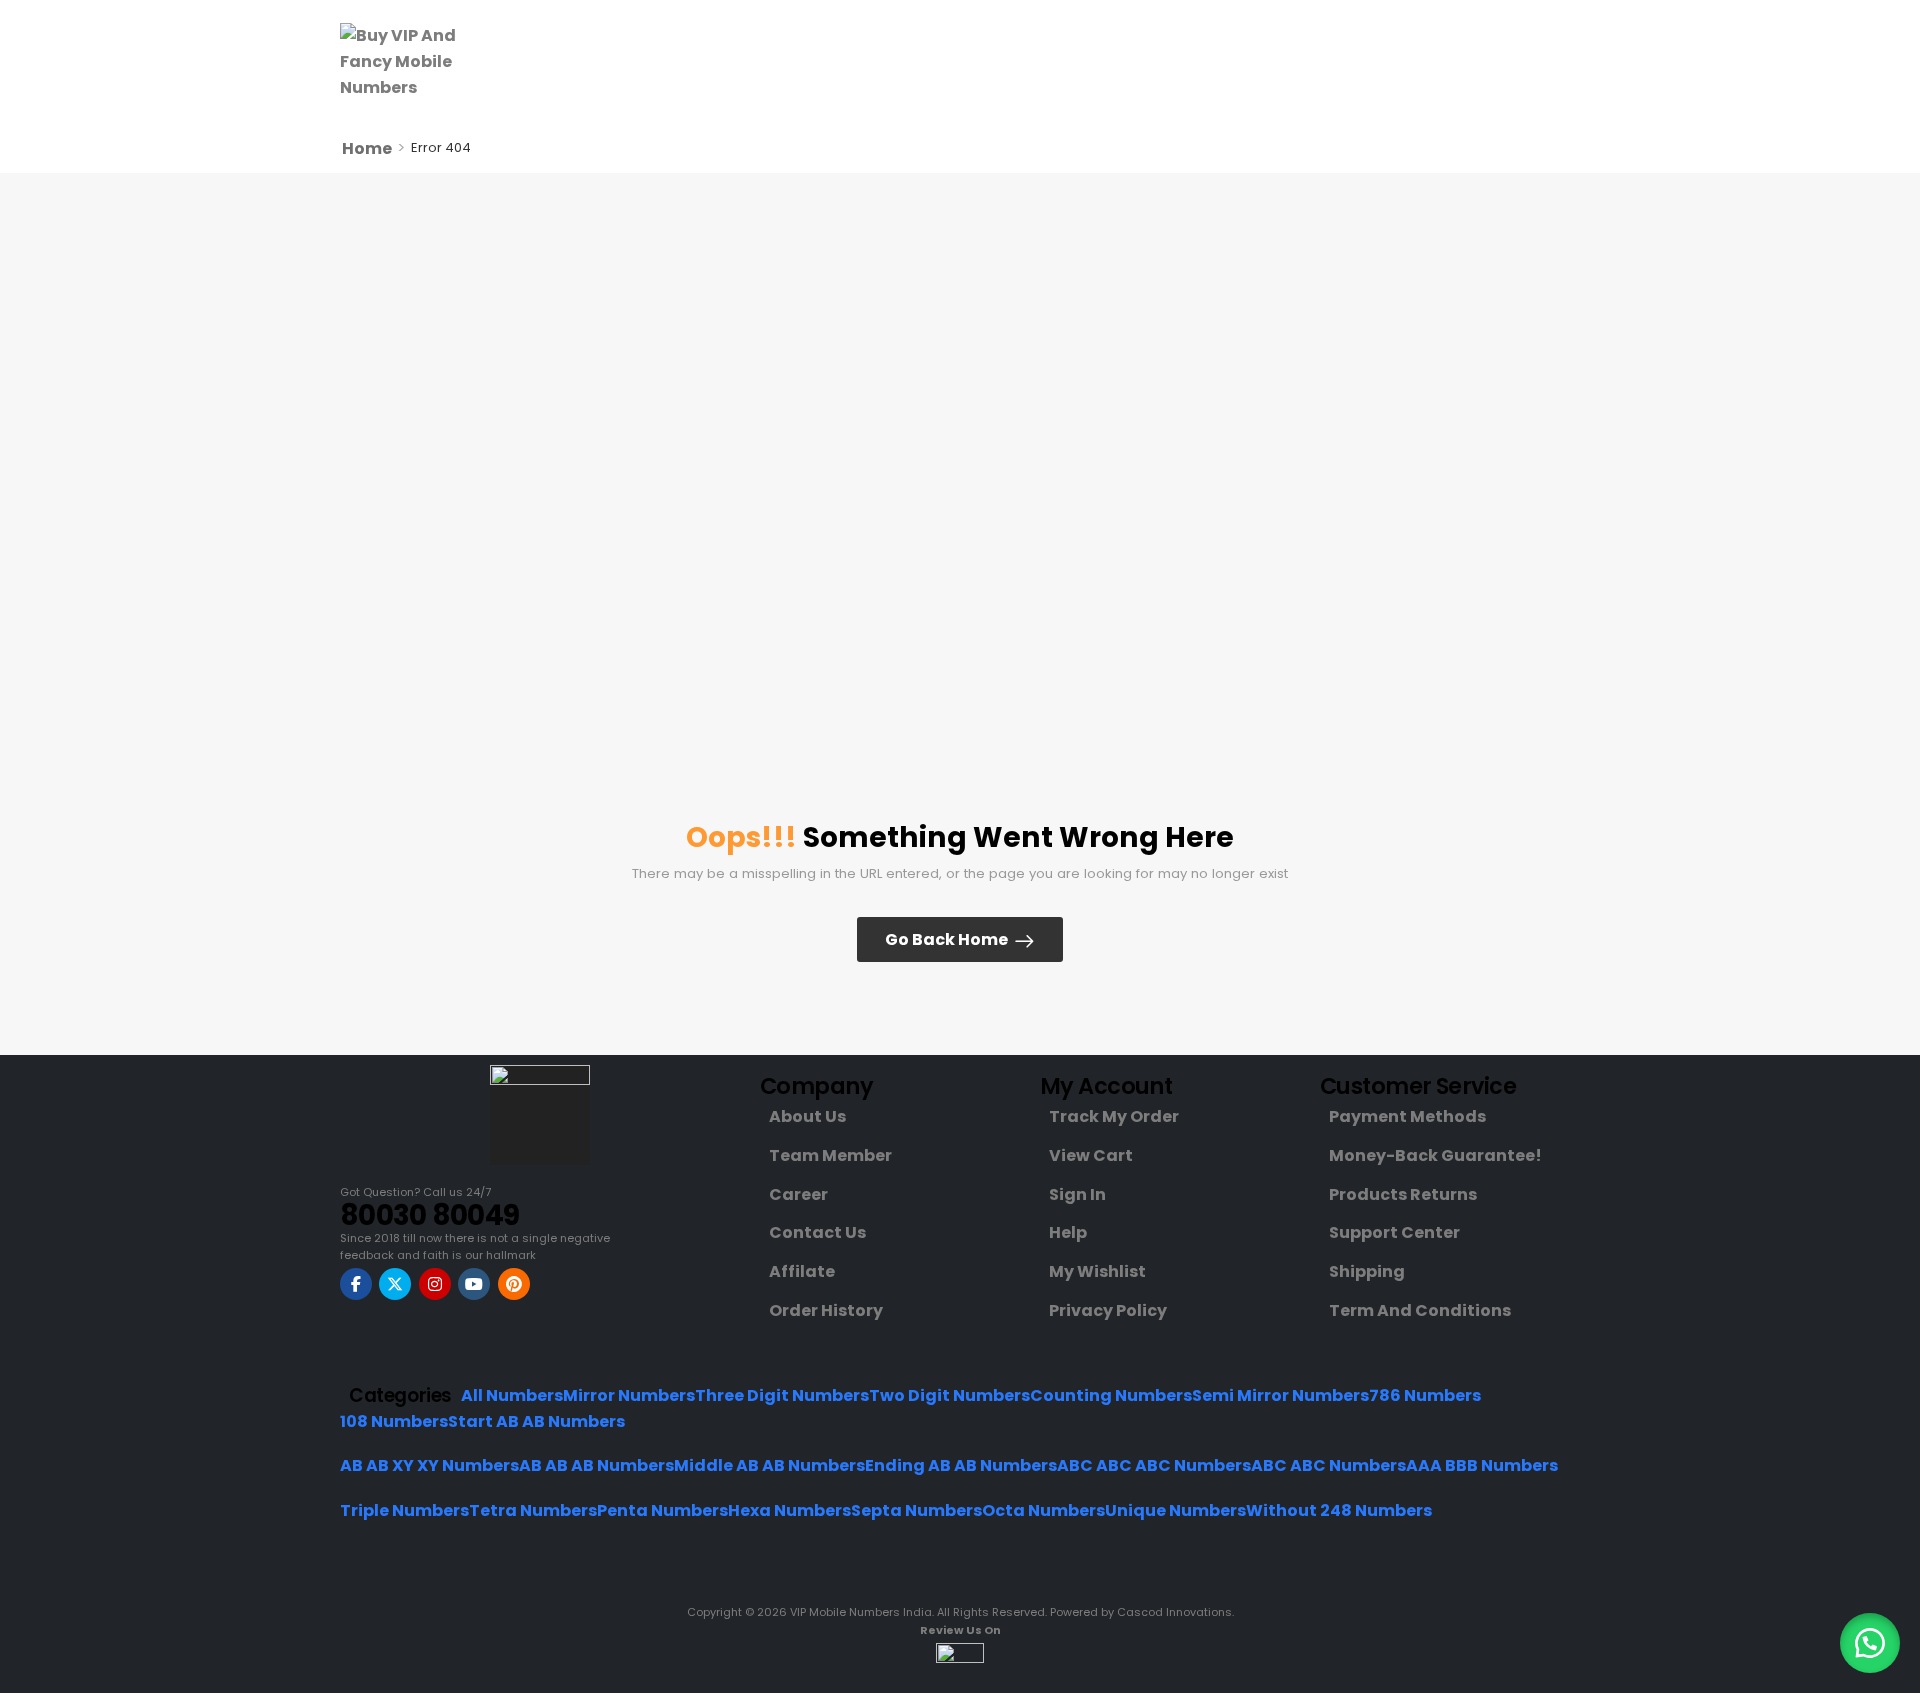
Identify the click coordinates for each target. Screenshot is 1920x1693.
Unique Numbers (1175, 1510)
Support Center (1394, 1232)
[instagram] (435, 1284)
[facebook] (356, 1284)
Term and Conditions (1420, 1310)
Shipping (1367, 1271)
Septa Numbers (916, 1510)
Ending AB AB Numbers (961, 1465)
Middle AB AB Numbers (769, 1465)
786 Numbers (1425, 1395)
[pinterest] (514, 1284)
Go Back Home (946, 939)
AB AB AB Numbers (596, 1465)
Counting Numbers (1111, 1395)
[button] (1870, 1643)
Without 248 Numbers (1339, 1510)
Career (798, 1194)
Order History (826, 1310)
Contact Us (817, 1232)
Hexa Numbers (789, 1510)
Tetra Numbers (533, 1510)
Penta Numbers (662, 1510)
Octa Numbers (1043, 1510)
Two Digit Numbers (949, 1395)
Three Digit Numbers (782, 1395)
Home (367, 148)
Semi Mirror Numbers (1280, 1395)
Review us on (960, 1630)
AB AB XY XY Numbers (429, 1465)
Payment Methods (1407, 1116)
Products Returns (1403, 1194)
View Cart (1091, 1155)
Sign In (1077, 1194)
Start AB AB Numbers (536, 1421)
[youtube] (474, 1284)
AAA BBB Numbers (1482, 1465)
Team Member (830, 1155)
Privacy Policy (1108, 1310)
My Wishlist (1097, 1271)
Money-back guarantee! (1435, 1155)
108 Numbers (394, 1421)
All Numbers (512, 1395)
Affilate (802, 1271)
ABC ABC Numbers (1328, 1465)
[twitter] (395, 1284)
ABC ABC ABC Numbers (1154, 1465)
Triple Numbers (404, 1510)
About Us (807, 1116)
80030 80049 (429, 1215)
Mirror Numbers (629, 1395)
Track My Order (1114, 1116)
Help (1068, 1232)
